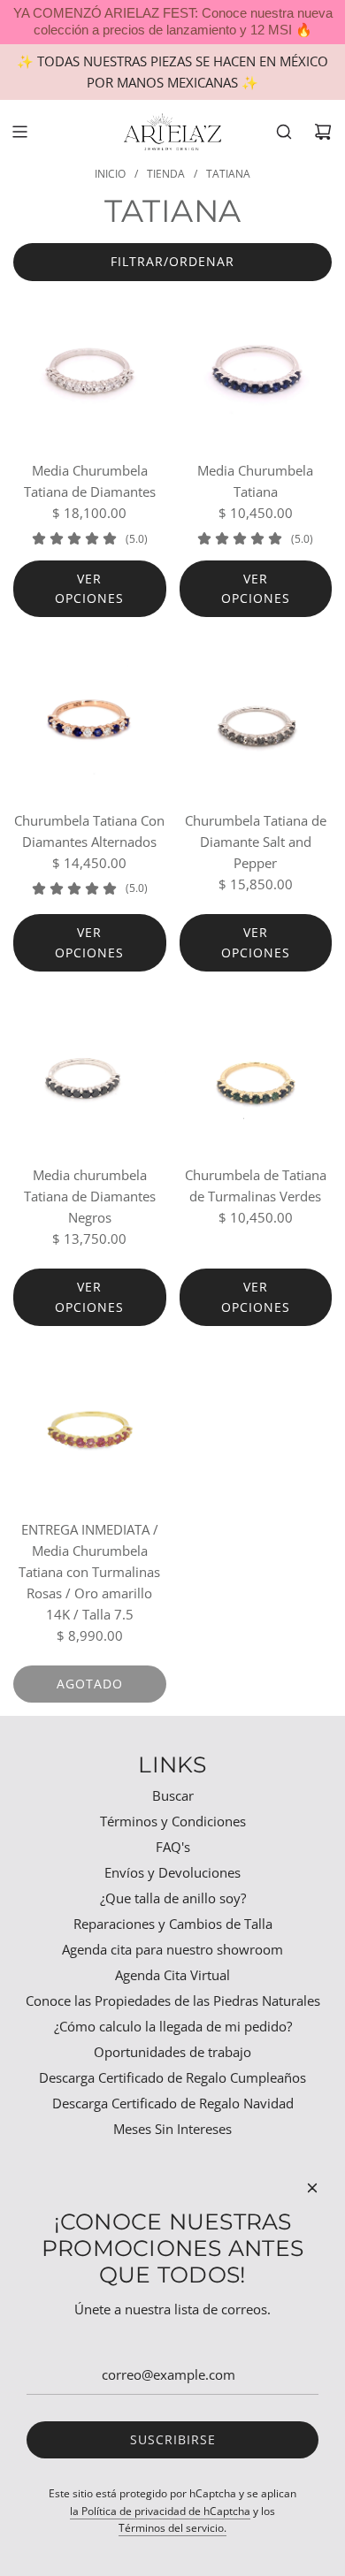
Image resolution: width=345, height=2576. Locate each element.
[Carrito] (323, 132)
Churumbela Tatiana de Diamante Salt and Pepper (256, 842)
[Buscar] (284, 132)
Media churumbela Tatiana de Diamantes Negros (90, 1196)
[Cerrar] (312, 2188)
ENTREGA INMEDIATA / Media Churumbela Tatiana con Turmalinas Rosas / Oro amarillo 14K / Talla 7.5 (89, 1572)
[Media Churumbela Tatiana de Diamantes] (90, 371)
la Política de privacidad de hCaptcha (160, 2511)
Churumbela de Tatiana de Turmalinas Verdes (256, 1185)
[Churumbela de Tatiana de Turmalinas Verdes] (256, 1075)
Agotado (90, 1684)
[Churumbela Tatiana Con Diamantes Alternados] (90, 720)
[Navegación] (19, 132)
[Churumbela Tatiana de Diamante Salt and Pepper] (256, 720)
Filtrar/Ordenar (172, 261)
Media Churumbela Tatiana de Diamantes (90, 481)
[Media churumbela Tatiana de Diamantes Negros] (90, 1075)
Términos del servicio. (172, 2528)
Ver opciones (89, 588)
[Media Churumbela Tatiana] (256, 371)
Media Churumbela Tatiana (255, 481)
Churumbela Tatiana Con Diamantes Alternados (89, 831)
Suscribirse (173, 2439)
